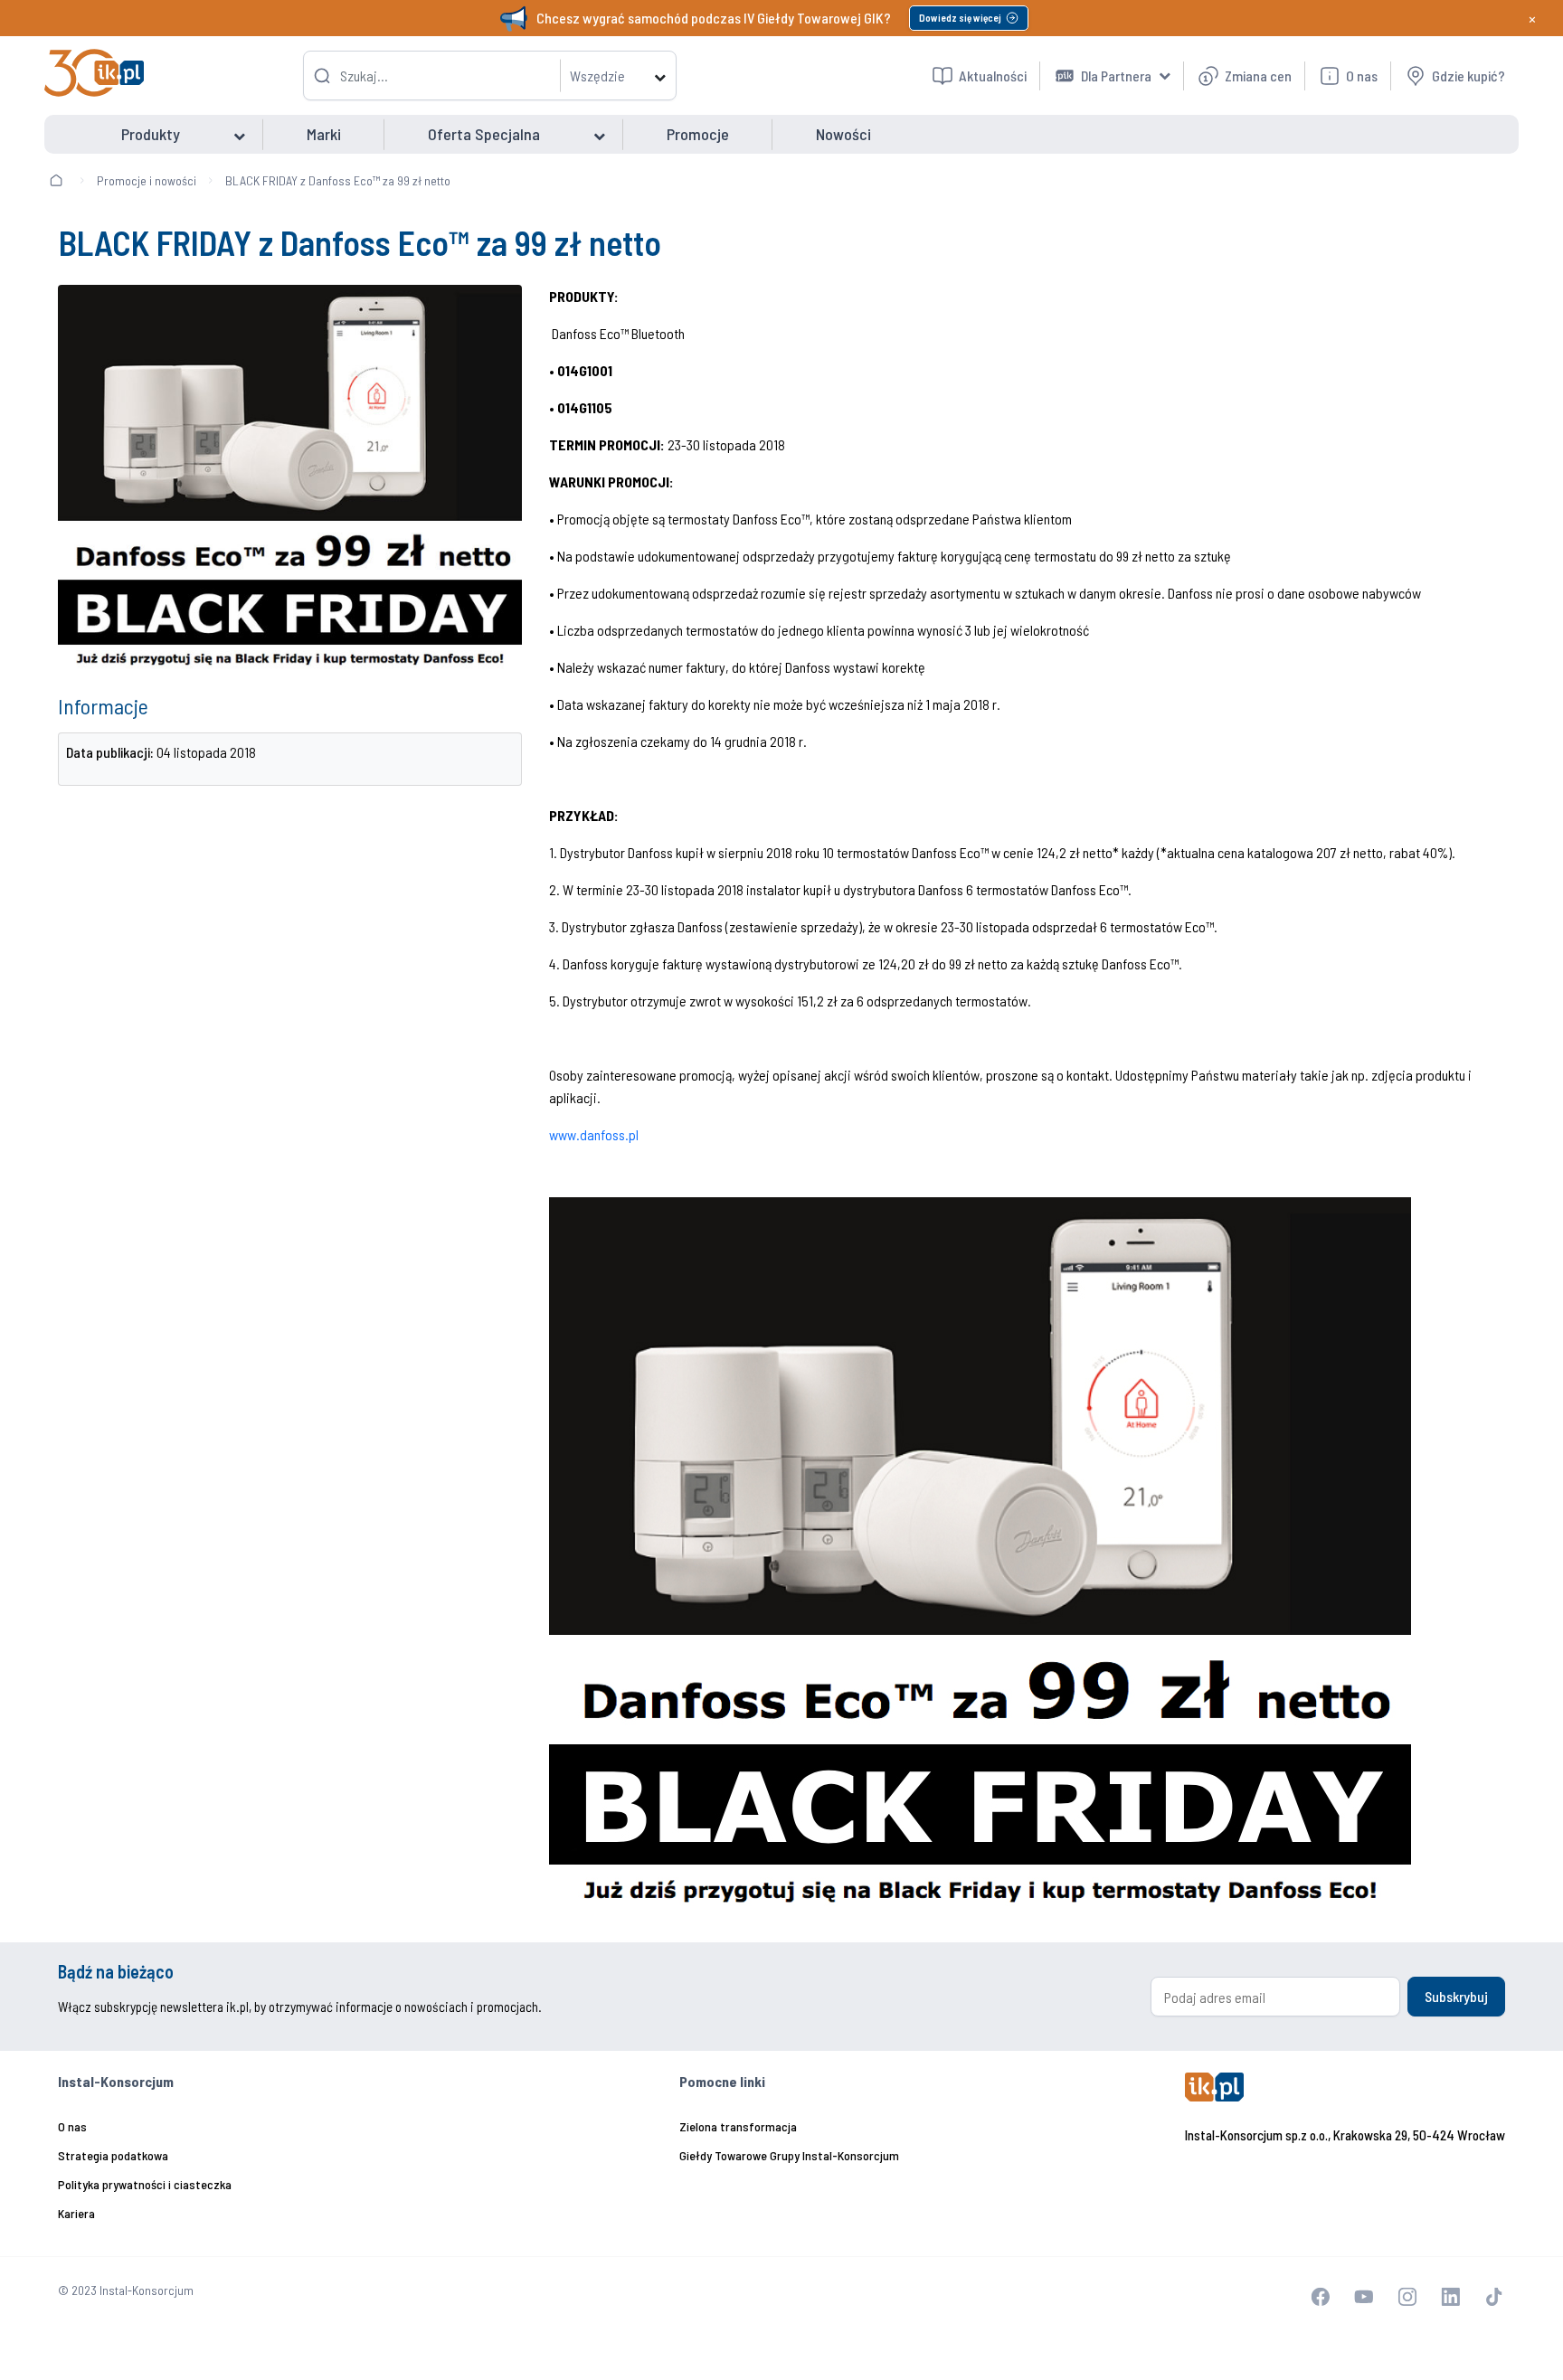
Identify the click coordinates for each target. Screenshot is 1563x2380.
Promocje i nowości (147, 180)
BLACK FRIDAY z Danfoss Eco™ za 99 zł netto (338, 180)
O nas (72, 2126)
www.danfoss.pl (594, 1134)
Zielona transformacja (738, 2126)
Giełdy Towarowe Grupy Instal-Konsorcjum (789, 2155)
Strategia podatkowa (113, 2155)
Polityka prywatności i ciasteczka (145, 2184)
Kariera (76, 2213)
